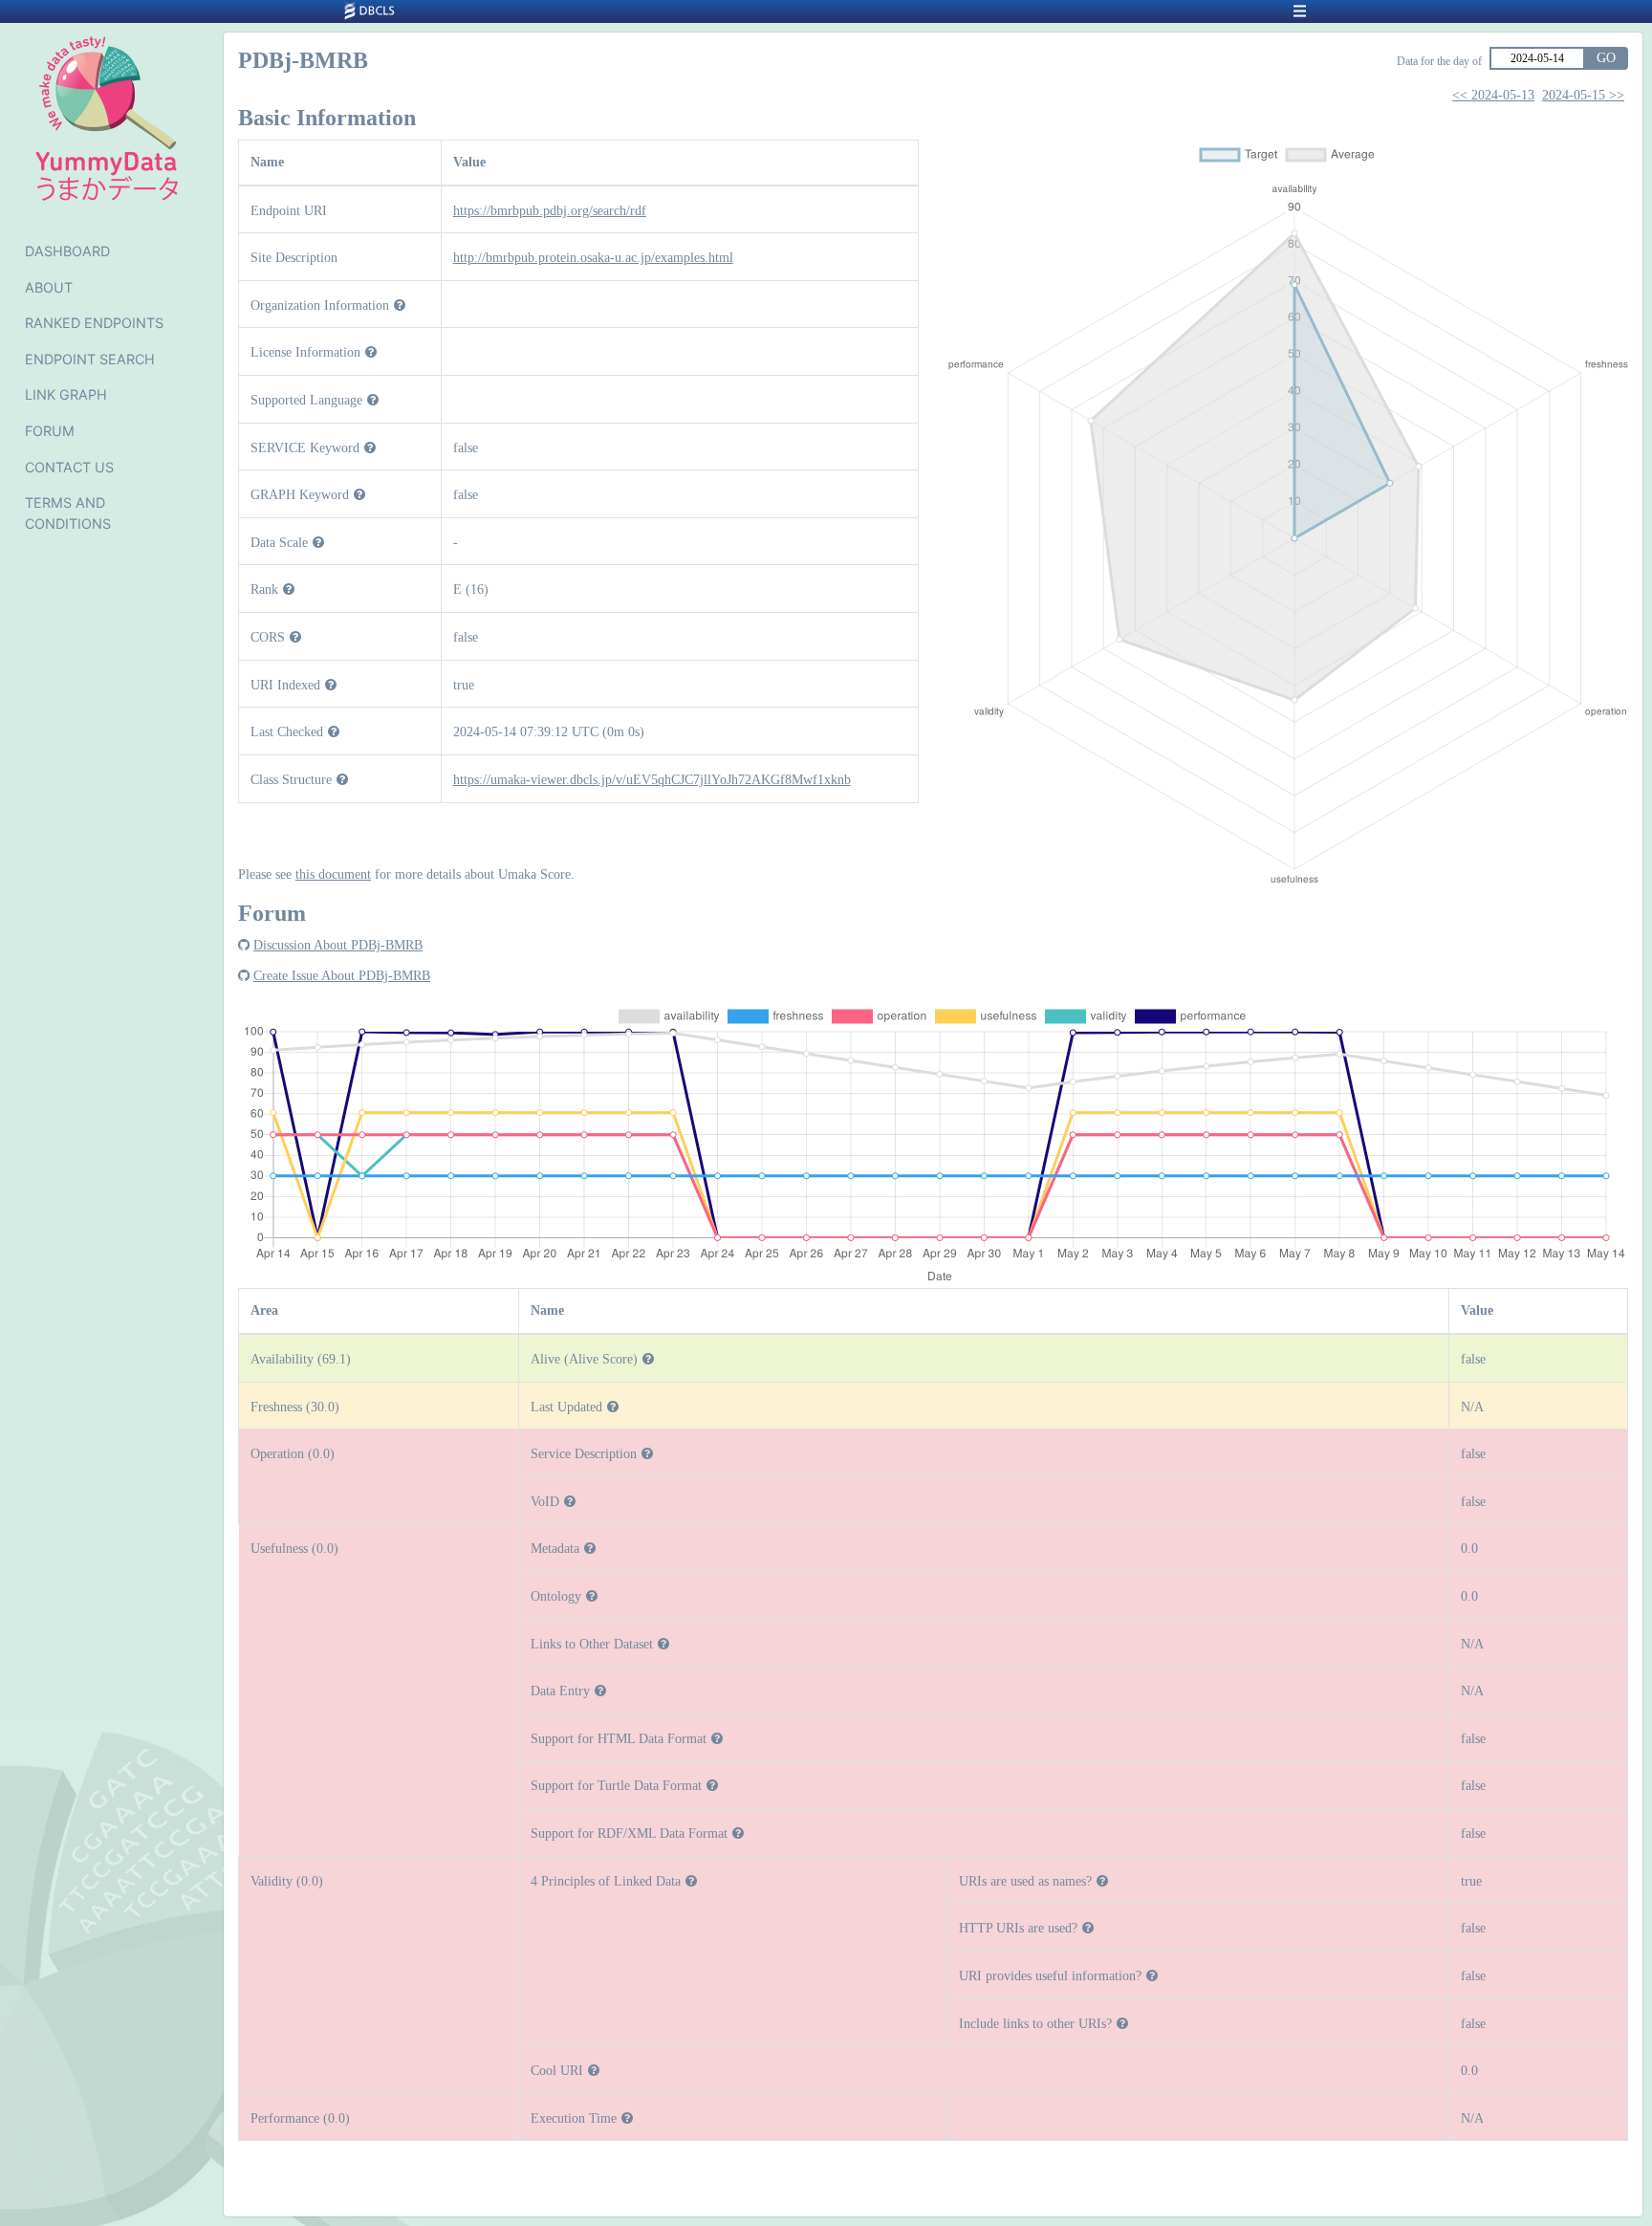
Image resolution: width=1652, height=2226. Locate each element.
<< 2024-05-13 (1493, 95)
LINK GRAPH (66, 394)
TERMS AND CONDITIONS (68, 513)
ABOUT (49, 287)
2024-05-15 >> (1583, 95)
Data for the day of (1439, 61)
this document (333, 874)
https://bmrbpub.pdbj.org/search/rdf (550, 210)
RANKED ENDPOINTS (94, 323)
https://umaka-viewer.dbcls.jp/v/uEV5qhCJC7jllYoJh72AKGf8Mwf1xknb (652, 779)
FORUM (50, 431)
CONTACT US (69, 467)
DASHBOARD (67, 251)
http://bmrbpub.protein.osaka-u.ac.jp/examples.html (593, 257)
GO (1606, 58)
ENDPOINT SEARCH (90, 359)
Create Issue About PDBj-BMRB (342, 975)
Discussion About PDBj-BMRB (338, 945)
